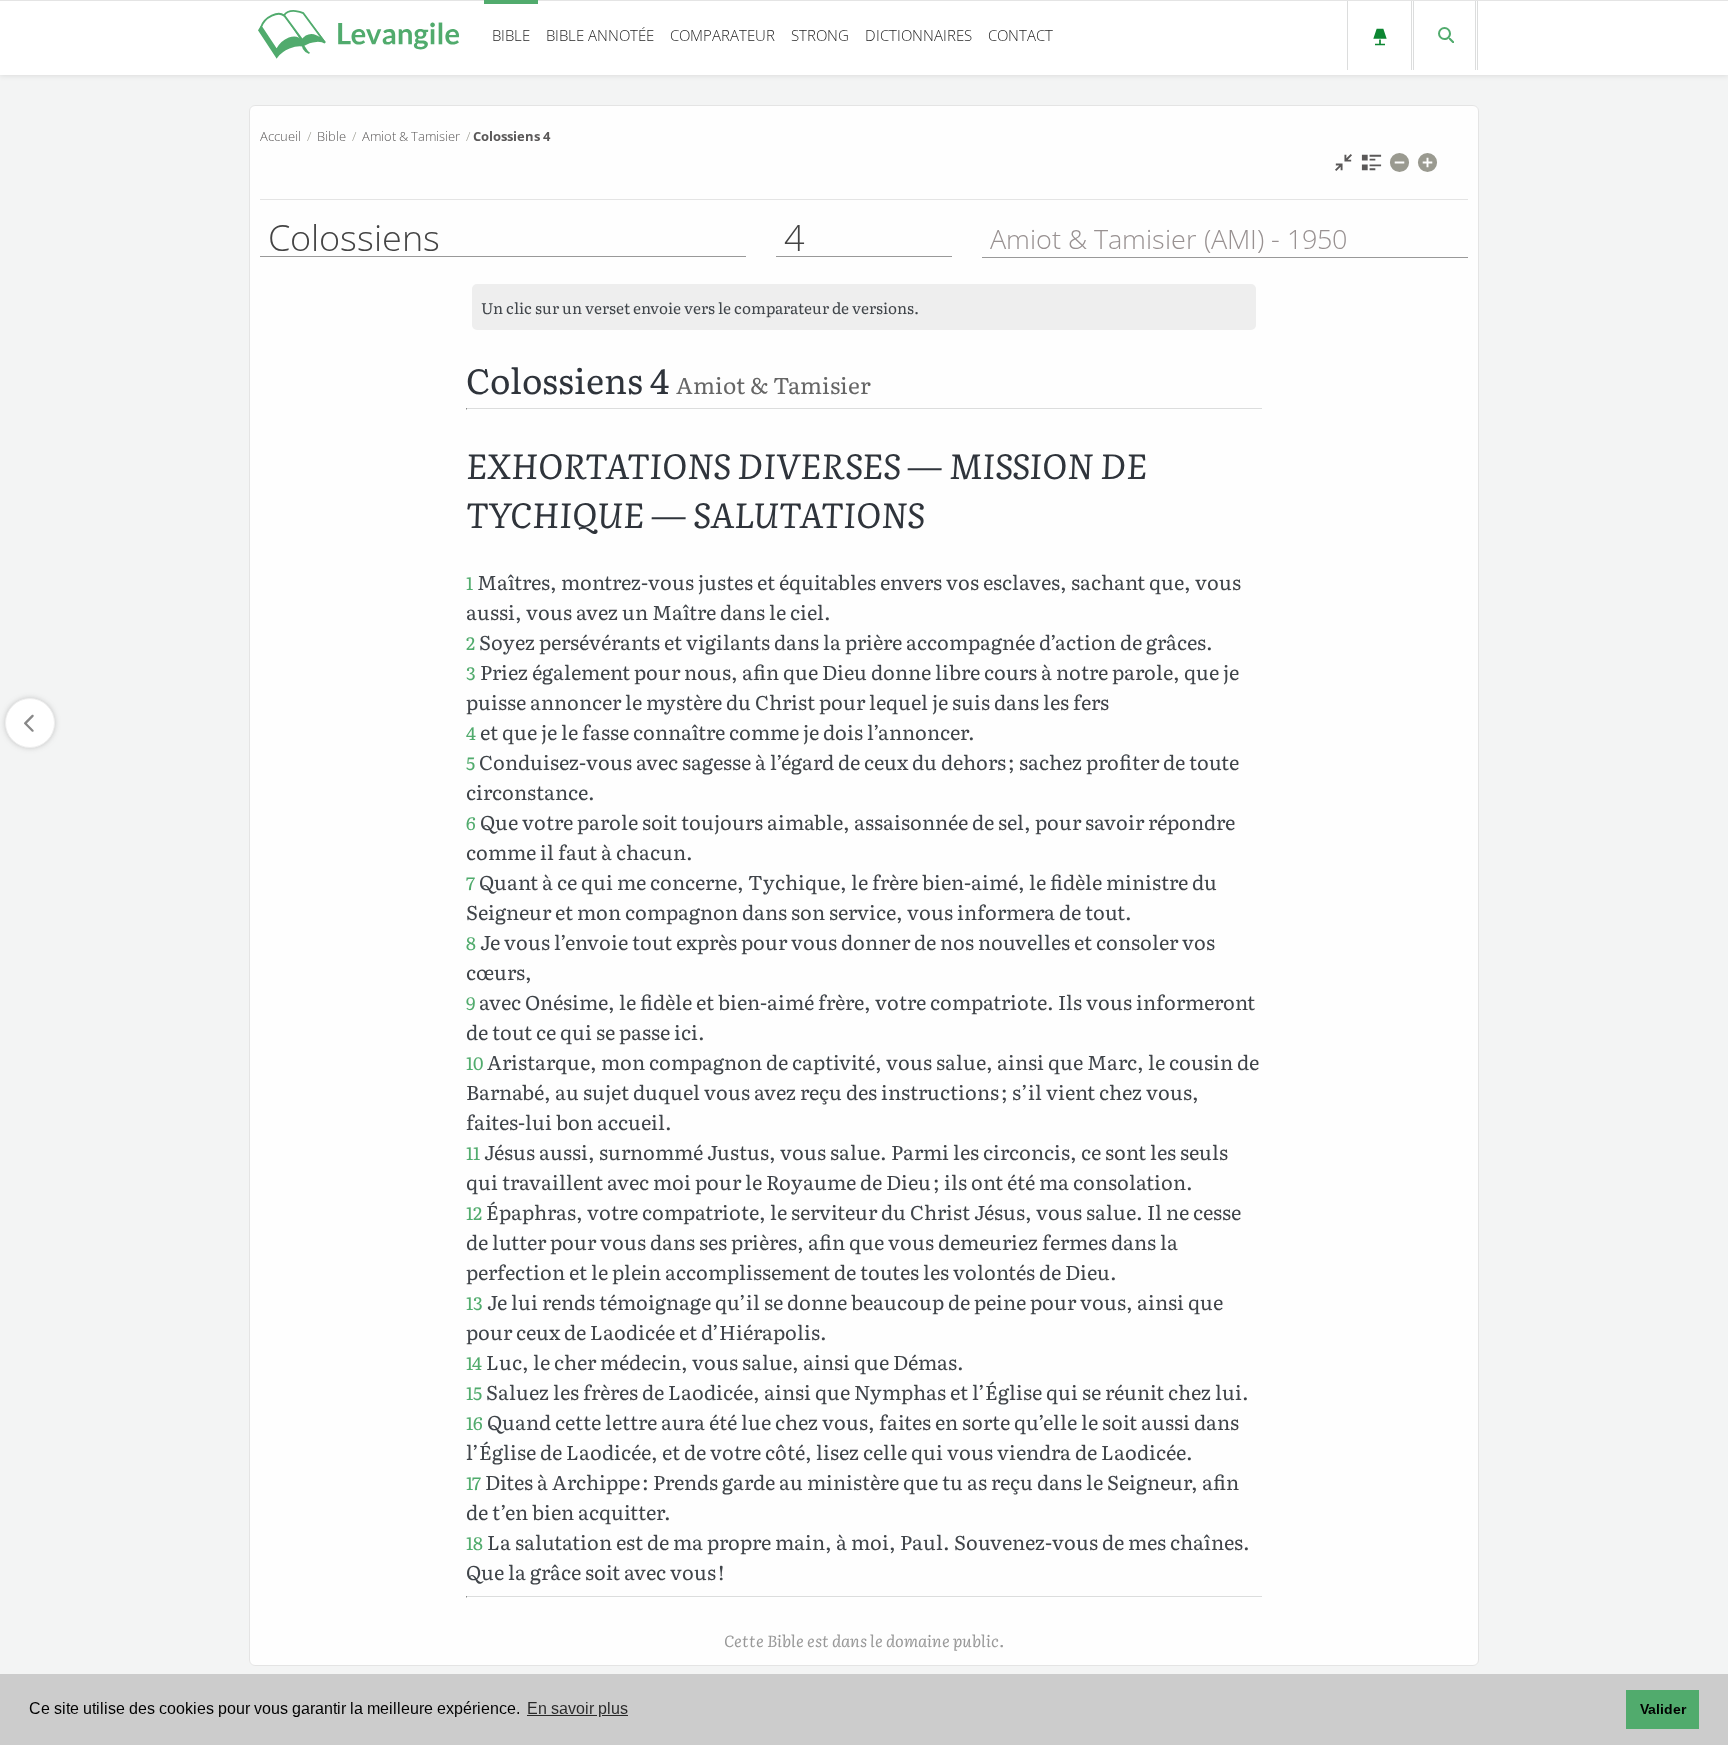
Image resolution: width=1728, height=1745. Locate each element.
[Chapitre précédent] (30, 723)
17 (473, 1482)
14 (474, 1362)
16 (474, 1422)
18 (474, 1542)
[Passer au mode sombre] (1379, 35)
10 (474, 1062)
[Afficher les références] (1371, 167)
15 (474, 1392)
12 (474, 1212)
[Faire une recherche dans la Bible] (1444, 35)
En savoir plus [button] (577, 1708)
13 (474, 1302)
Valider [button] (1663, 1709)
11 (473, 1152)
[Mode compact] (1343, 167)
